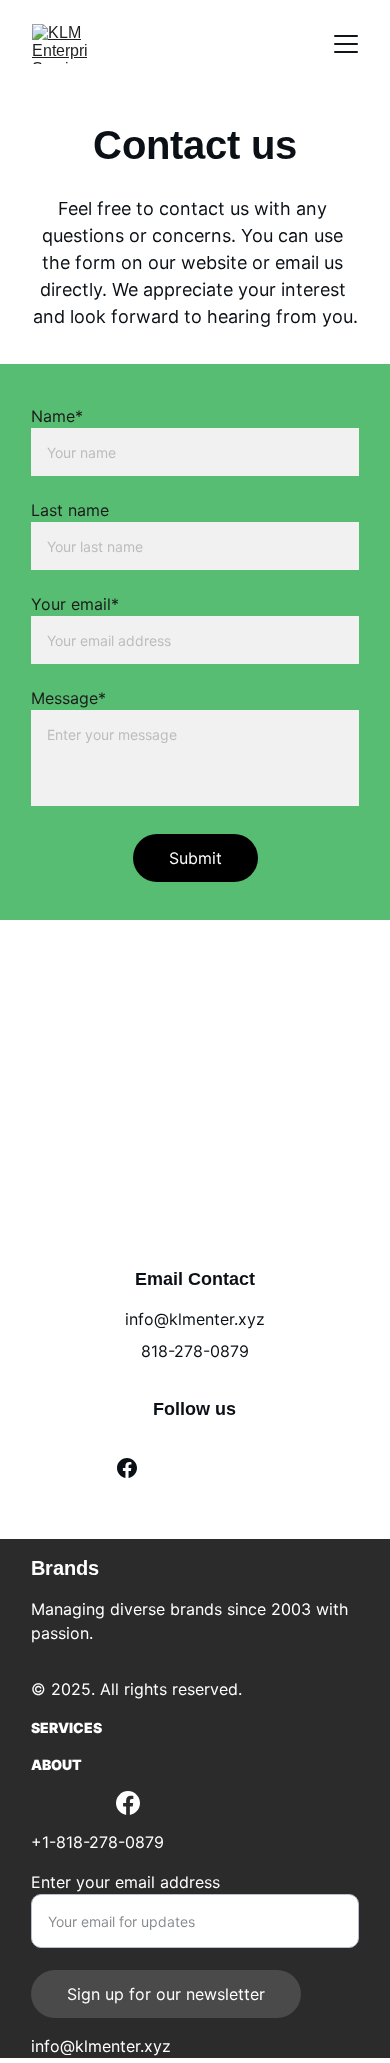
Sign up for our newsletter (166, 1994)
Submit (195, 858)
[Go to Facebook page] (127, 1468)
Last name (70, 510)
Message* (68, 698)
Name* (57, 416)
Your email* (75, 604)
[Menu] (346, 44)
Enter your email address (125, 1882)
